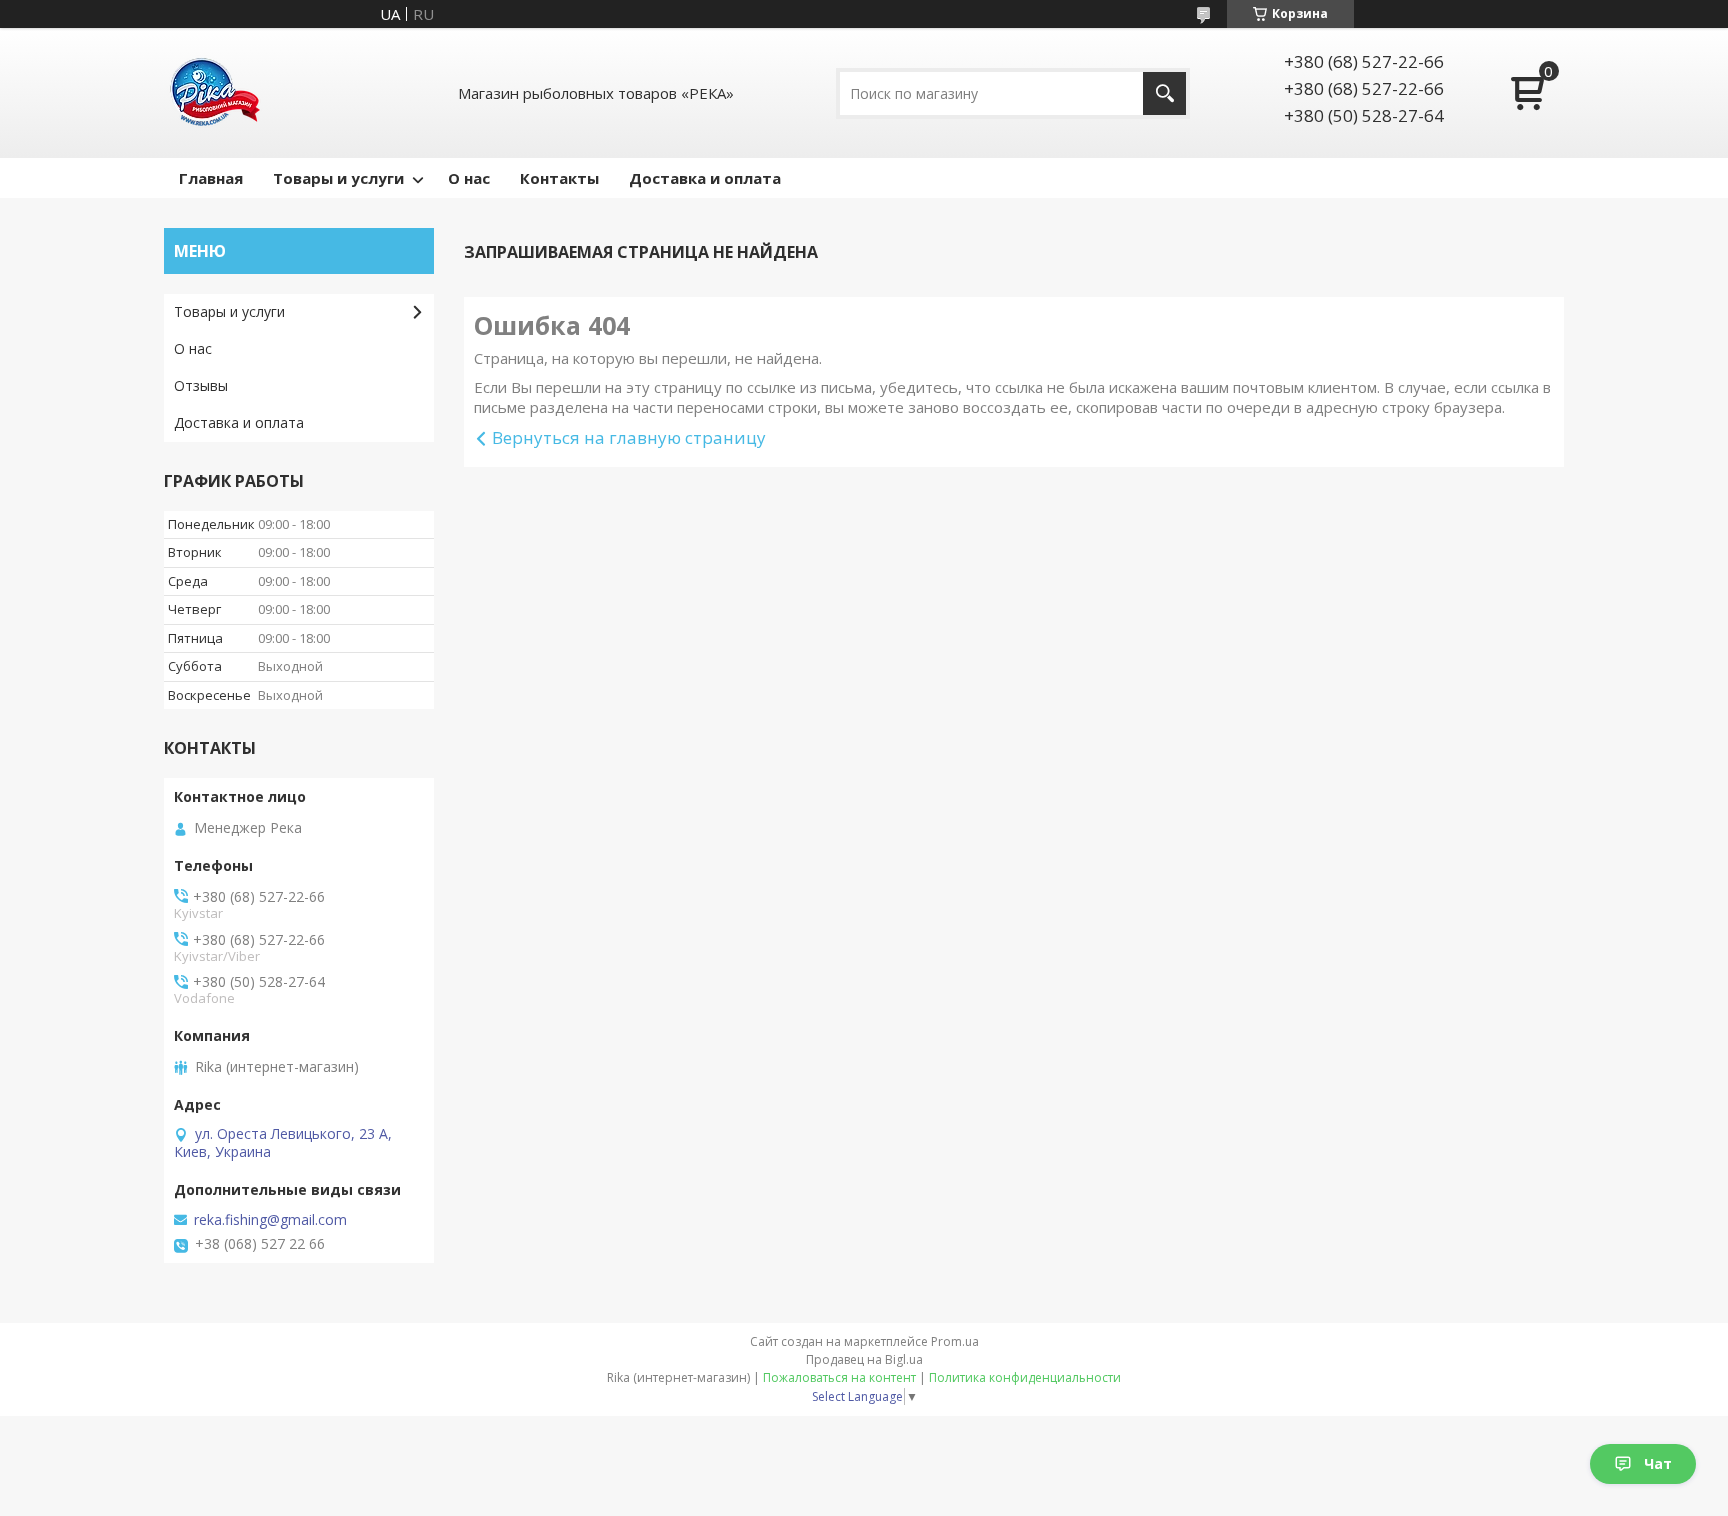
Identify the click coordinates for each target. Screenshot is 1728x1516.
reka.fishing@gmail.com (270, 1220)
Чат (1658, 1463)
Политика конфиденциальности (1025, 1377)
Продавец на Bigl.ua (864, 1359)
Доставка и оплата (705, 178)
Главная (211, 178)
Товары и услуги (338, 178)
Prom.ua (955, 1341)
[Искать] (1164, 93)
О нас (469, 178)
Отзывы (201, 385)
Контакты (559, 178)
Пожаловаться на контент (839, 1377)
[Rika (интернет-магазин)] (214, 93)
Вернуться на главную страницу (629, 437)
